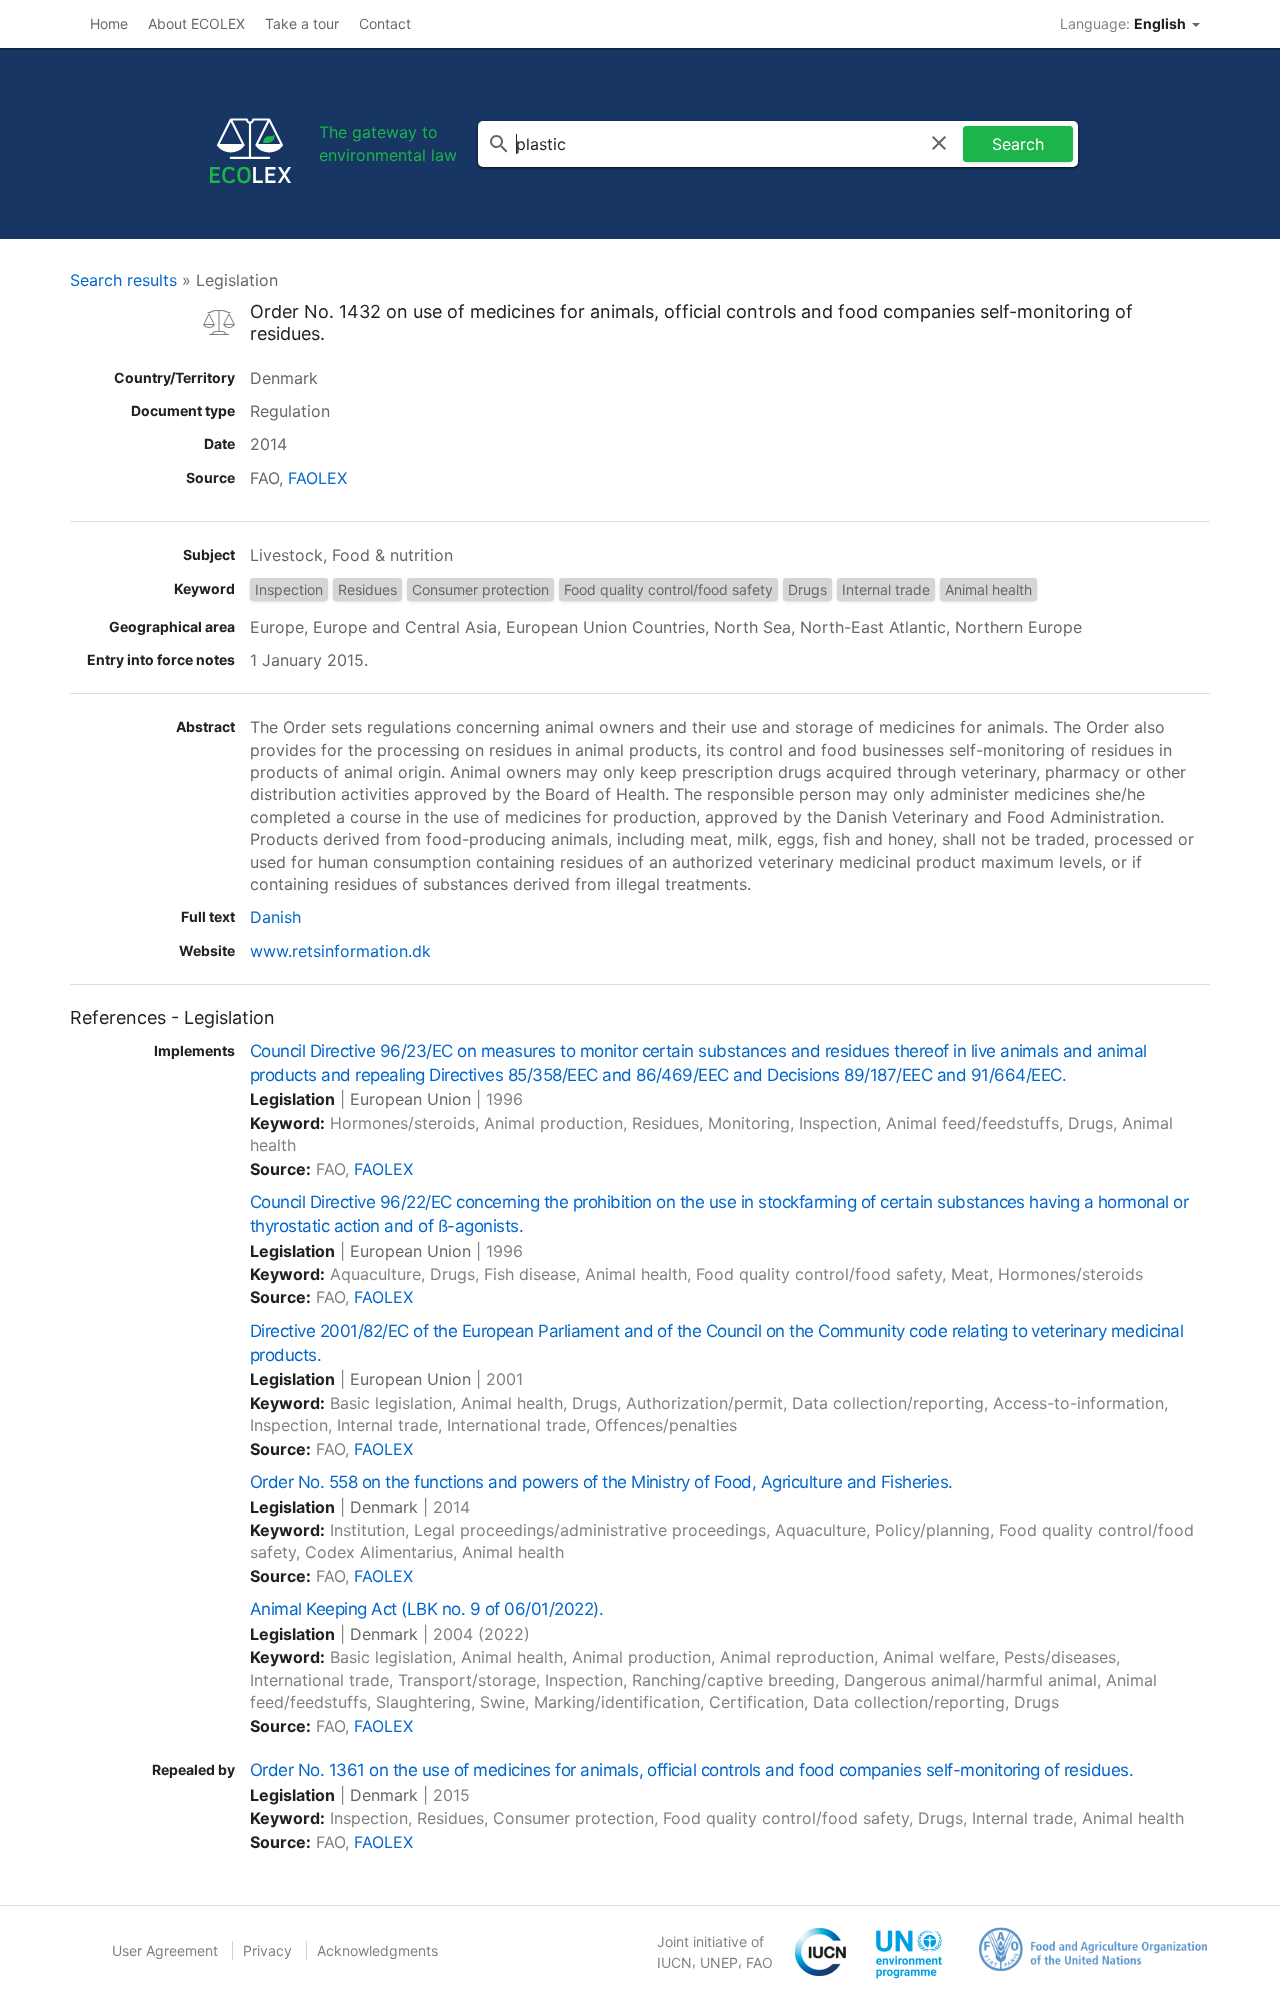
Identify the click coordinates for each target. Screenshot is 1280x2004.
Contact (385, 23)
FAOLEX (317, 478)
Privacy (267, 1950)
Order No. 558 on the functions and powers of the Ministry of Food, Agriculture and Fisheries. (601, 1482)
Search (1018, 144)
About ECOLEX (196, 23)
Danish (275, 917)
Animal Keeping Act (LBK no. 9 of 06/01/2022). (426, 1609)
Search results (123, 280)
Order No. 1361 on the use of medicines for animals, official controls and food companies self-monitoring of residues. (691, 1770)
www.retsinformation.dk (340, 951)
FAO (759, 1962)
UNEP (719, 1962)
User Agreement (165, 1950)
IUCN (674, 1962)
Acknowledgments (377, 1950)
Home (109, 23)
